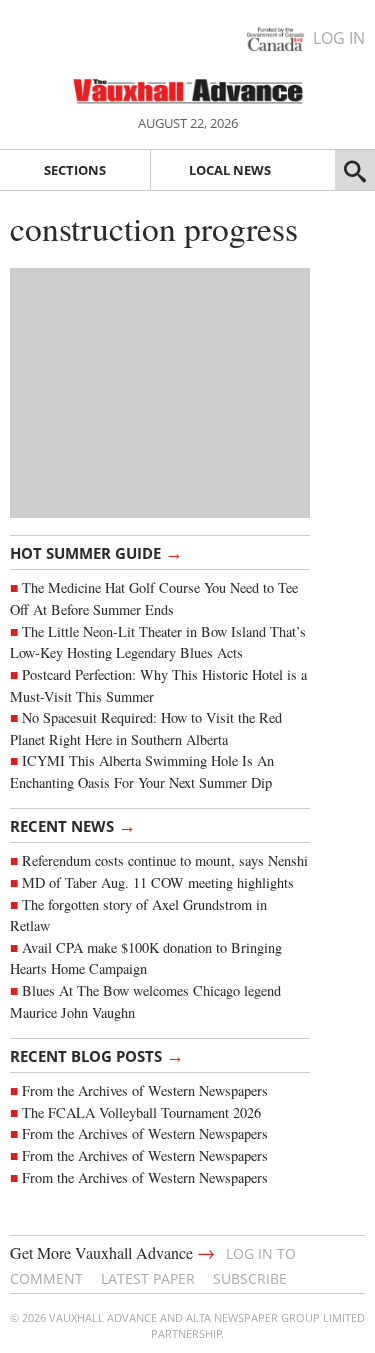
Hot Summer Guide (96, 552)
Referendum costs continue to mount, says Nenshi (165, 860)
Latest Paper (148, 1278)
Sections (75, 170)
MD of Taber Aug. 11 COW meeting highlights (160, 882)
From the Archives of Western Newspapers (145, 1090)
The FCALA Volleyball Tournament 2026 (141, 1112)
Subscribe (250, 1278)
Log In (339, 38)
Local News (230, 170)
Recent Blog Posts (97, 1055)
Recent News (73, 825)
